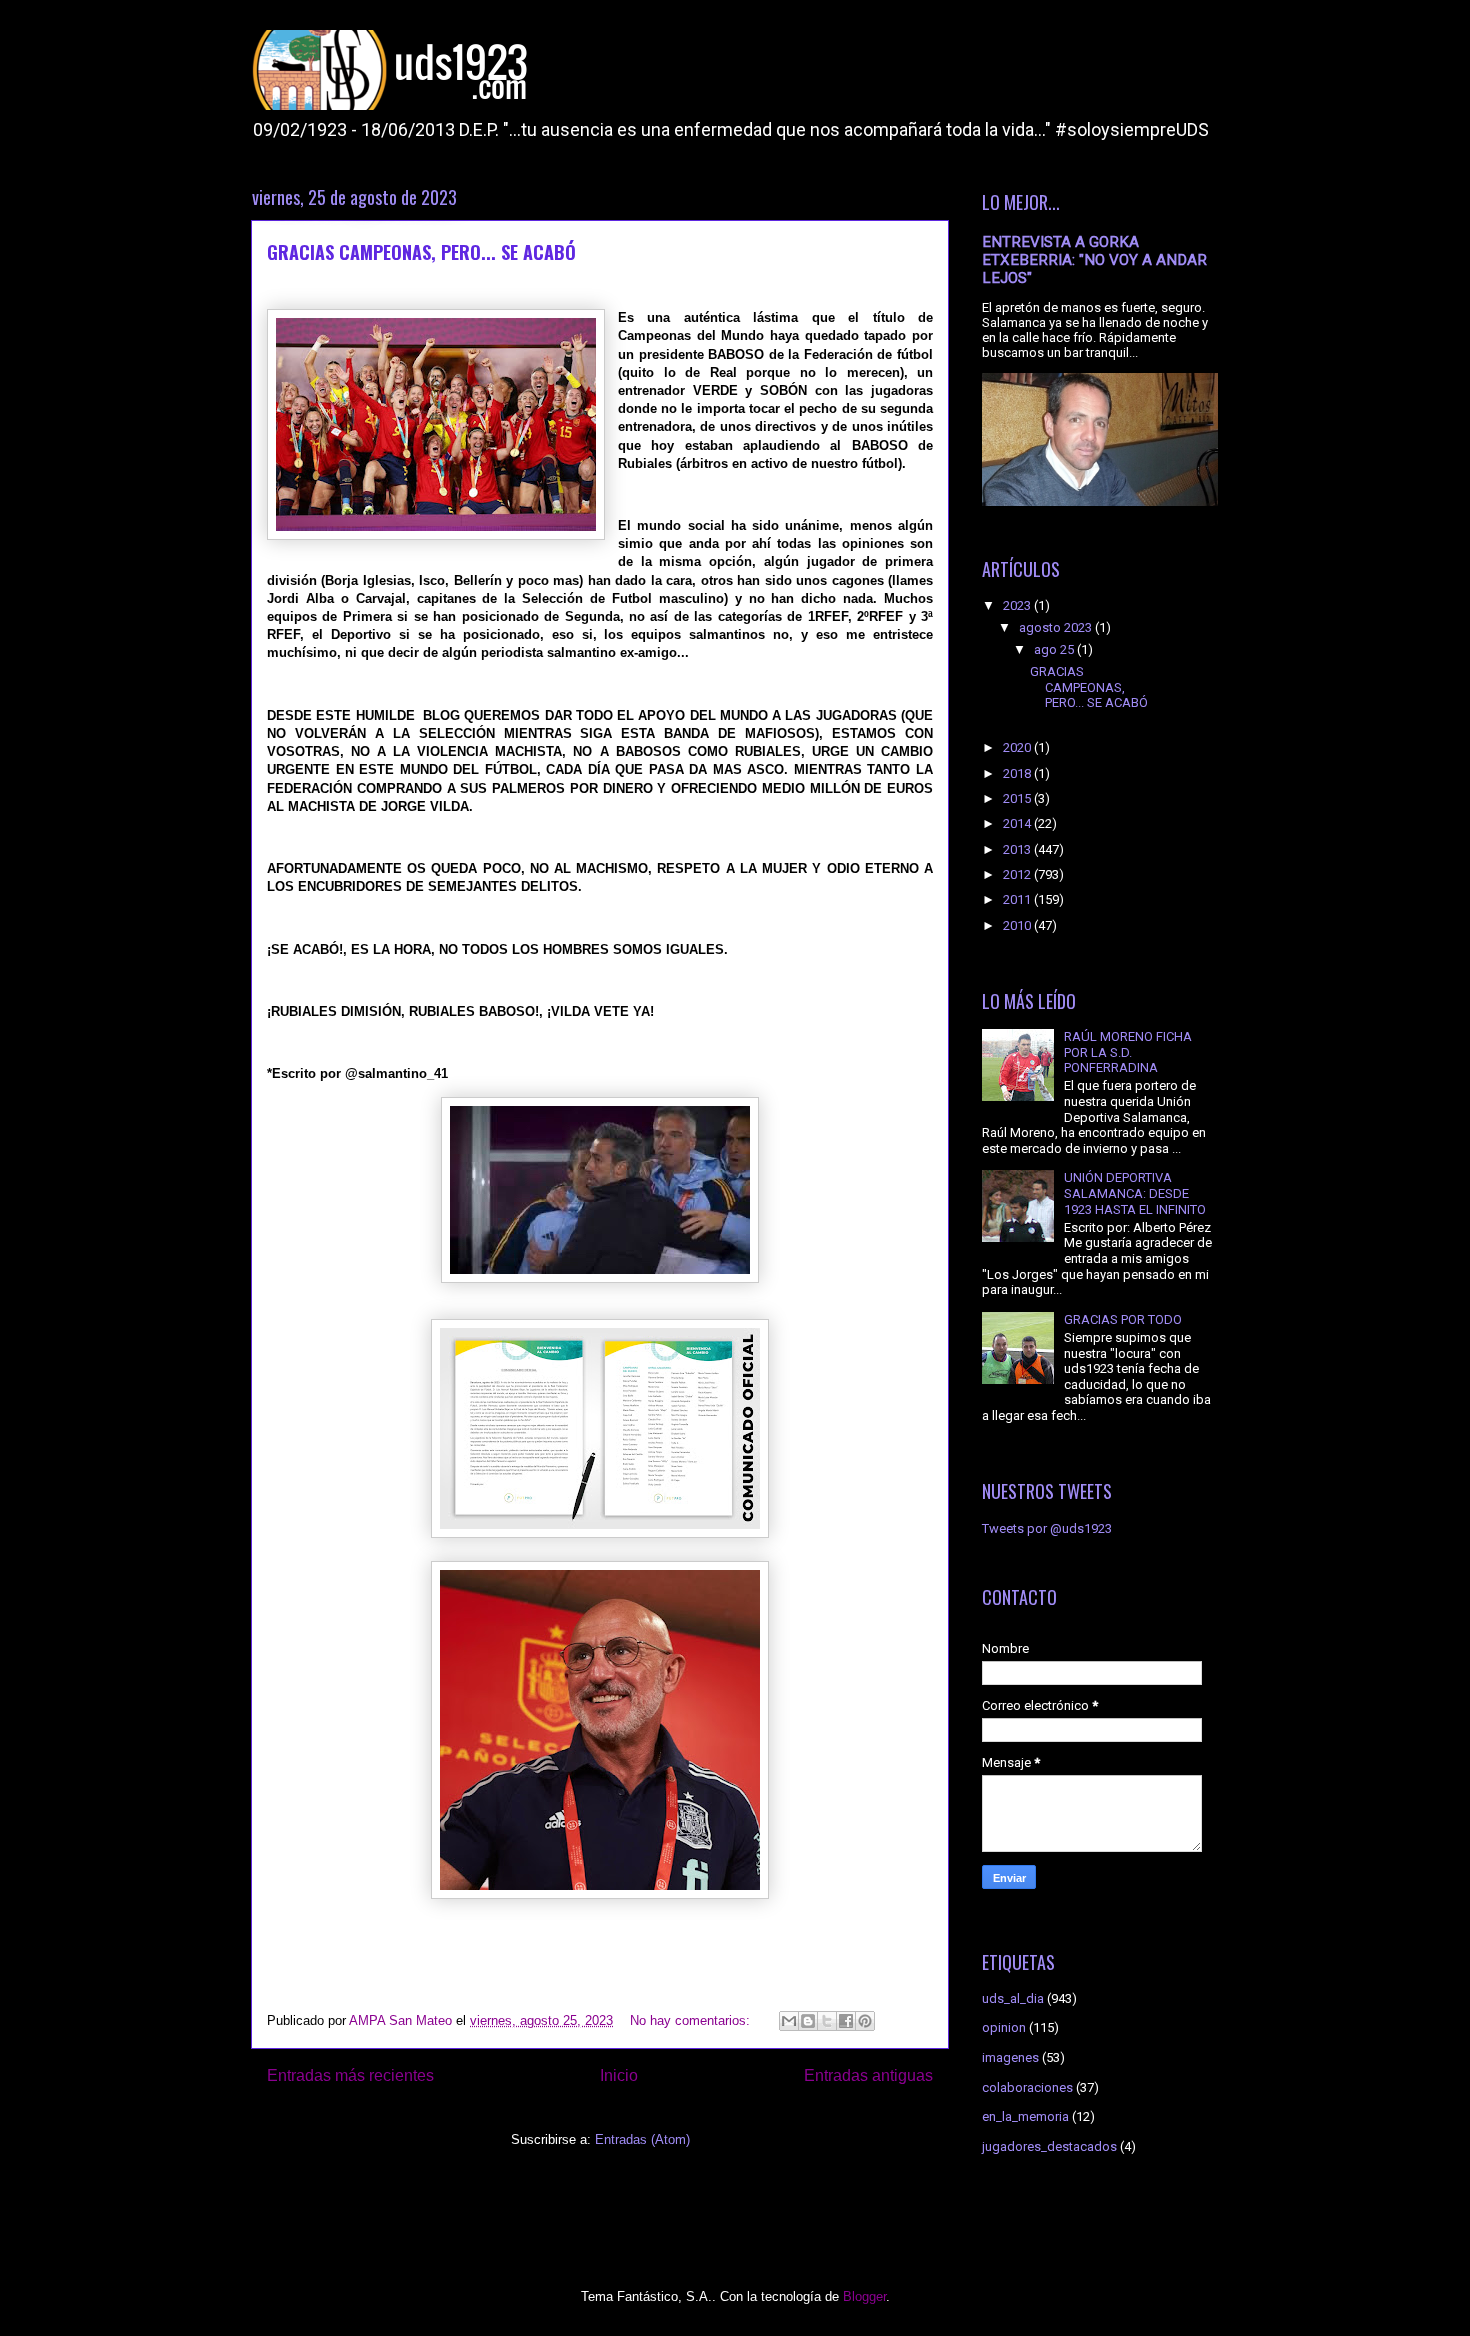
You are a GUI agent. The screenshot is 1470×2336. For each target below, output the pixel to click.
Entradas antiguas (868, 2075)
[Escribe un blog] (808, 2021)
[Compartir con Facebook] (846, 2021)
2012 (1018, 874)
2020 (1018, 747)
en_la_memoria (1025, 2116)
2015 (1018, 798)
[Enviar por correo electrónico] (789, 2021)
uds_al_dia (1013, 1998)
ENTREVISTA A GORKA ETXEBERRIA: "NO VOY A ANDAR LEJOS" (1094, 260)
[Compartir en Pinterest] (865, 2021)
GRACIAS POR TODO (1123, 1319)
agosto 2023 (1057, 627)
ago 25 (1055, 649)
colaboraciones (1027, 2087)
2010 (1018, 925)
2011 (1018, 899)
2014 (1018, 823)
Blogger (864, 2296)
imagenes (1010, 2057)
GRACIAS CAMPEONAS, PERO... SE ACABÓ (421, 252)
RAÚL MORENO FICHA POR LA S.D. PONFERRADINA (1128, 1052)
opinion (1004, 2027)
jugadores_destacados (1049, 2146)
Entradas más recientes (350, 2075)
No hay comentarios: (692, 2020)
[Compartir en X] (827, 2021)
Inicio (619, 2075)
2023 (1018, 605)
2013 (1018, 849)
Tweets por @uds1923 (1047, 1528)
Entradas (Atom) (642, 2139)
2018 (1018, 773)
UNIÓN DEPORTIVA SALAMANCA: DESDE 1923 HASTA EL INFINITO (1135, 1193)
